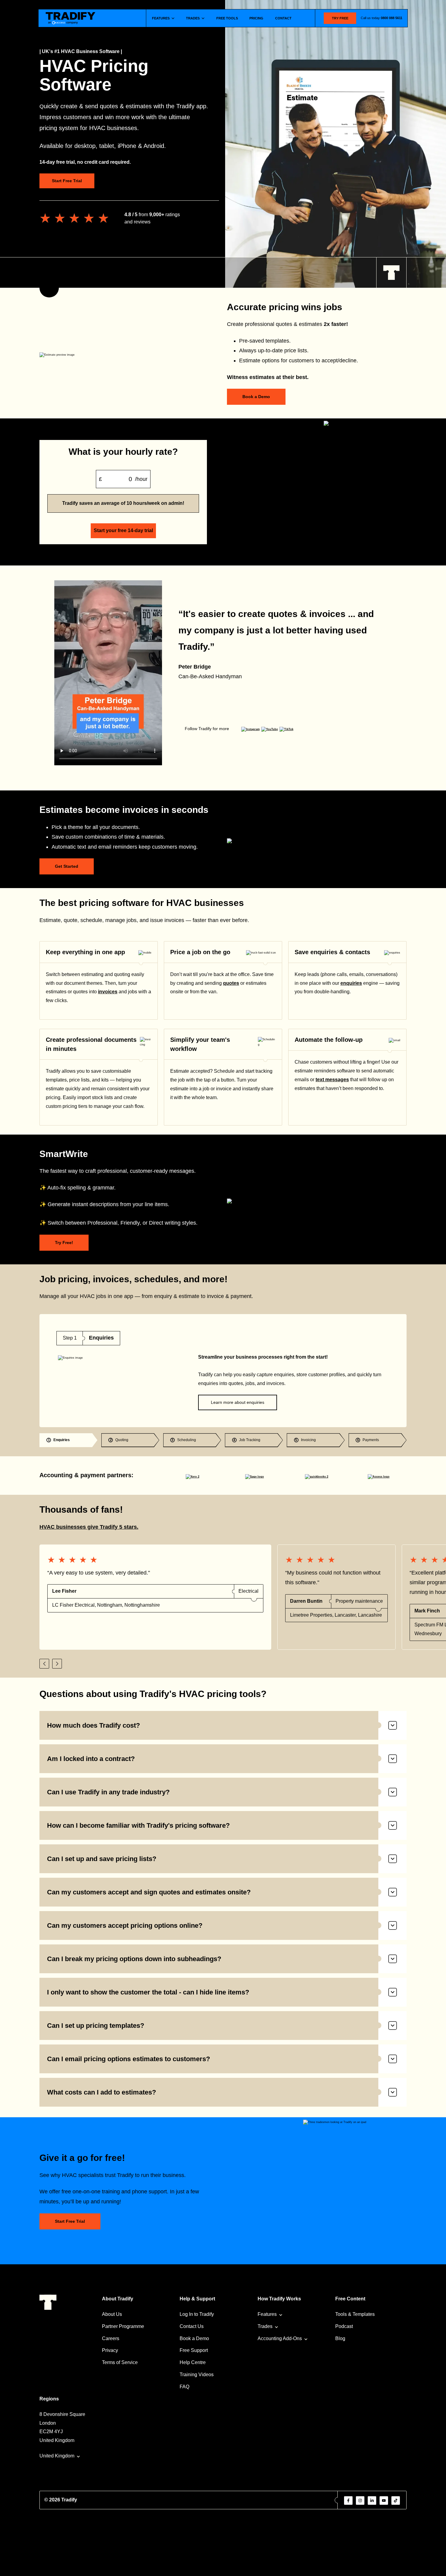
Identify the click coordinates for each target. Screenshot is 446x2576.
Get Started (67, 866)
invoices (108, 992)
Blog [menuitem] (340, 2338)
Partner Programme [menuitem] (123, 2326)
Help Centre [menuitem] (193, 2362)
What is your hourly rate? (123, 452)
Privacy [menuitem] (110, 2350)
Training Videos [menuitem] (197, 2375)
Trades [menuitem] (265, 2326)
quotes (231, 983)
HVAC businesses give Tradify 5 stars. (89, 1527)
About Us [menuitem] (112, 2314)
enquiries (351, 983)
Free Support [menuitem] (194, 2350)
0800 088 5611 (392, 18)
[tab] (68, 1440)
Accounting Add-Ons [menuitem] (280, 2338)
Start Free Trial (67, 181)
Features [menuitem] (267, 2314)
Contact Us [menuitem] (192, 2326)
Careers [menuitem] (111, 2338)
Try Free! (64, 1243)
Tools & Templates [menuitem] (355, 2314)
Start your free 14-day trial (123, 530)
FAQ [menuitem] (184, 2387)
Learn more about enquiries (238, 1402)
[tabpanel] (223, 1371)
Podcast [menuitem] (344, 2326)
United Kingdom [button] (57, 2456)
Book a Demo (256, 397)
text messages (332, 1080)
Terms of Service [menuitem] (120, 2362)
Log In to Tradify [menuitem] (197, 2314)
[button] (44, 1664)
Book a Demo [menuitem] (194, 2338)
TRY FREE (340, 18)
